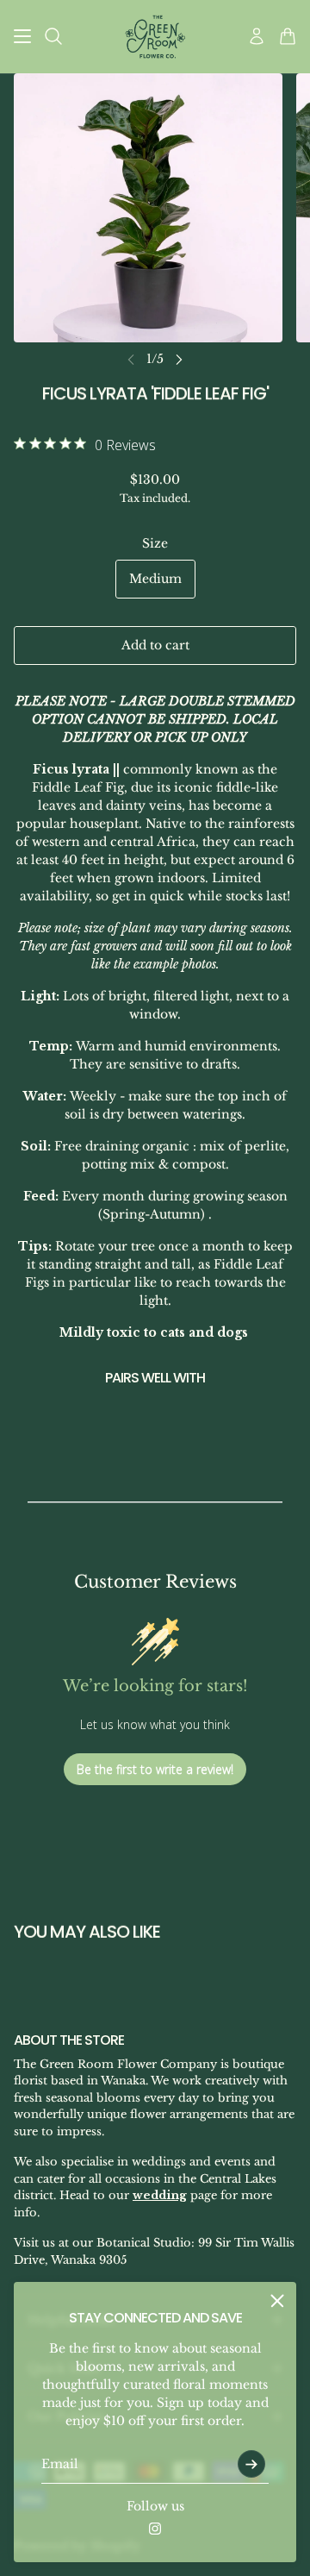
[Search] (53, 36)
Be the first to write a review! (155, 1769)
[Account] (257, 36)
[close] (277, 2301)
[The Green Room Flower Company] (155, 37)
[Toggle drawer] (22, 36)
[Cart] (288, 36)
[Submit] (251, 2464)
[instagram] (155, 2529)
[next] (179, 359)
